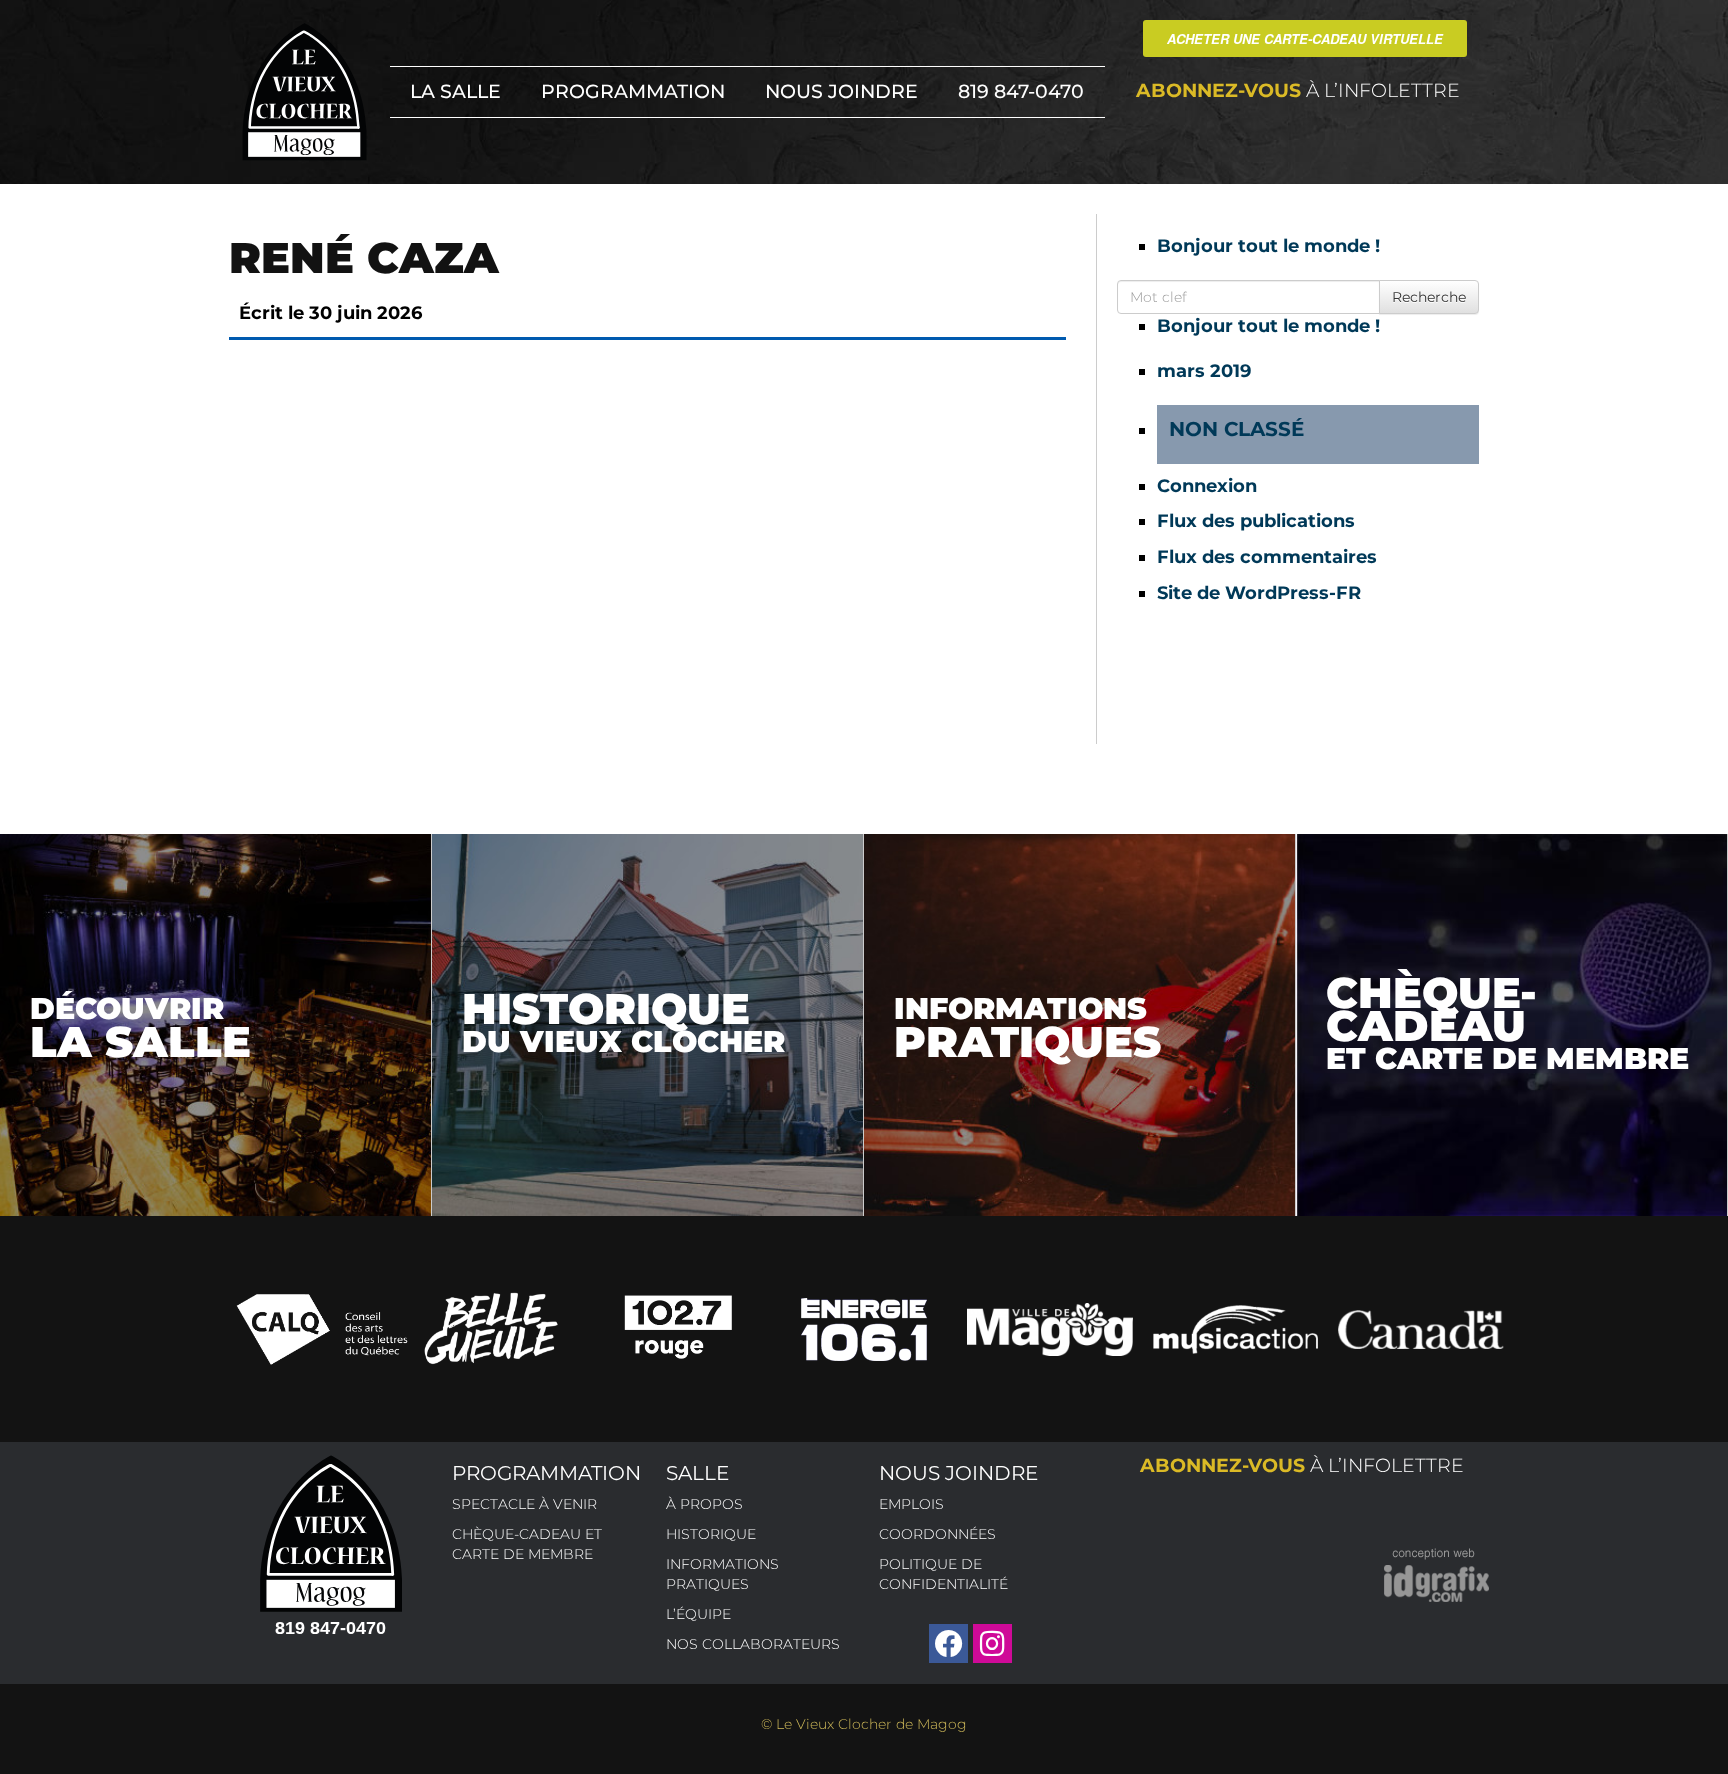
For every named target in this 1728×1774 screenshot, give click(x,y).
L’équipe (698, 1614)
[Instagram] (992, 1643)
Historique (711, 1534)
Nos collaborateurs (753, 1644)
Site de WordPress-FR (1259, 593)
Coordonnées (937, 1534)
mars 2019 (1204, 371)
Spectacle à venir (524, 1504)
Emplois (911, 1504)
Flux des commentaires (1267, 557)
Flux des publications (1256, 521)
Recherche (1429, 297)
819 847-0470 (1021, 91)
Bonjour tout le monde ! (1268, 246)
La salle (455, 91)
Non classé (1236, 429)
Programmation (633, 91)
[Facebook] (948, 1643)
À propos (704, 1504)
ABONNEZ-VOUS (1298, 90)
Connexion (1207, 486)
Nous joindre (841, 91)
